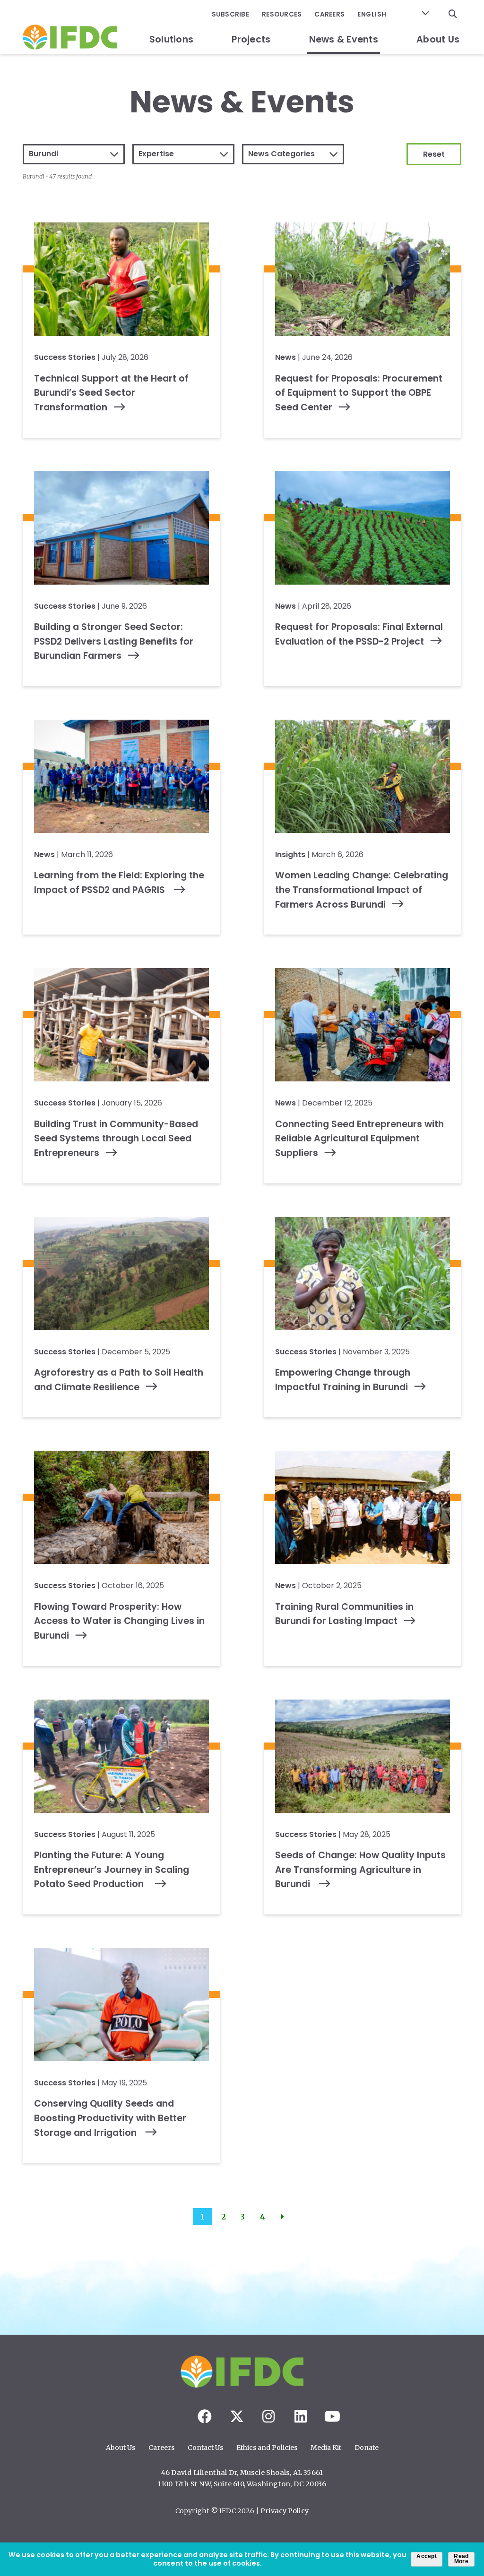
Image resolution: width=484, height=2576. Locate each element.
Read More (461, 2559)
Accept (427, 2556)
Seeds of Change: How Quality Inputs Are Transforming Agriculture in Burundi (360, 1870)
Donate (367, 2448)
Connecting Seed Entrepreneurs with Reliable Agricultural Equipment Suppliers (359, 1139)
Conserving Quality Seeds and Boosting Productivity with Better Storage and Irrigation (110, 2118)
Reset (434, 154)
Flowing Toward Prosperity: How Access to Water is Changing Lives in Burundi (119, 1621)
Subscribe (230, 14)
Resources (282, 14)
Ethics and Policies (267, 2448)
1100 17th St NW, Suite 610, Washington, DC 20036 (242, 2484)
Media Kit (326, 2448)
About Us (438, 39)
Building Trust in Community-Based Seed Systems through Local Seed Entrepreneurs (116, 1139)
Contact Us (205, 2448)
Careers (329, 14)
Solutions (171, 39)
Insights (290, 854)
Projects (251, 39)
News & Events (344, 39)
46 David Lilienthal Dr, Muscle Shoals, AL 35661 (242, 2473)
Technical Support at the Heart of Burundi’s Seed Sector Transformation (111, 393)
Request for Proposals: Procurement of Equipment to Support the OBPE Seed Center (359, 393)
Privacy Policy (285, 2511)
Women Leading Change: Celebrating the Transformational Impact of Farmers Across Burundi (362, 890)
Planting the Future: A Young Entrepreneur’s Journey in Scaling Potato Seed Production (112, 1870)
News (285, 357)
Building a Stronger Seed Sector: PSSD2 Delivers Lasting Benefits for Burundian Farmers (114, 641)
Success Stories (65, 357)
